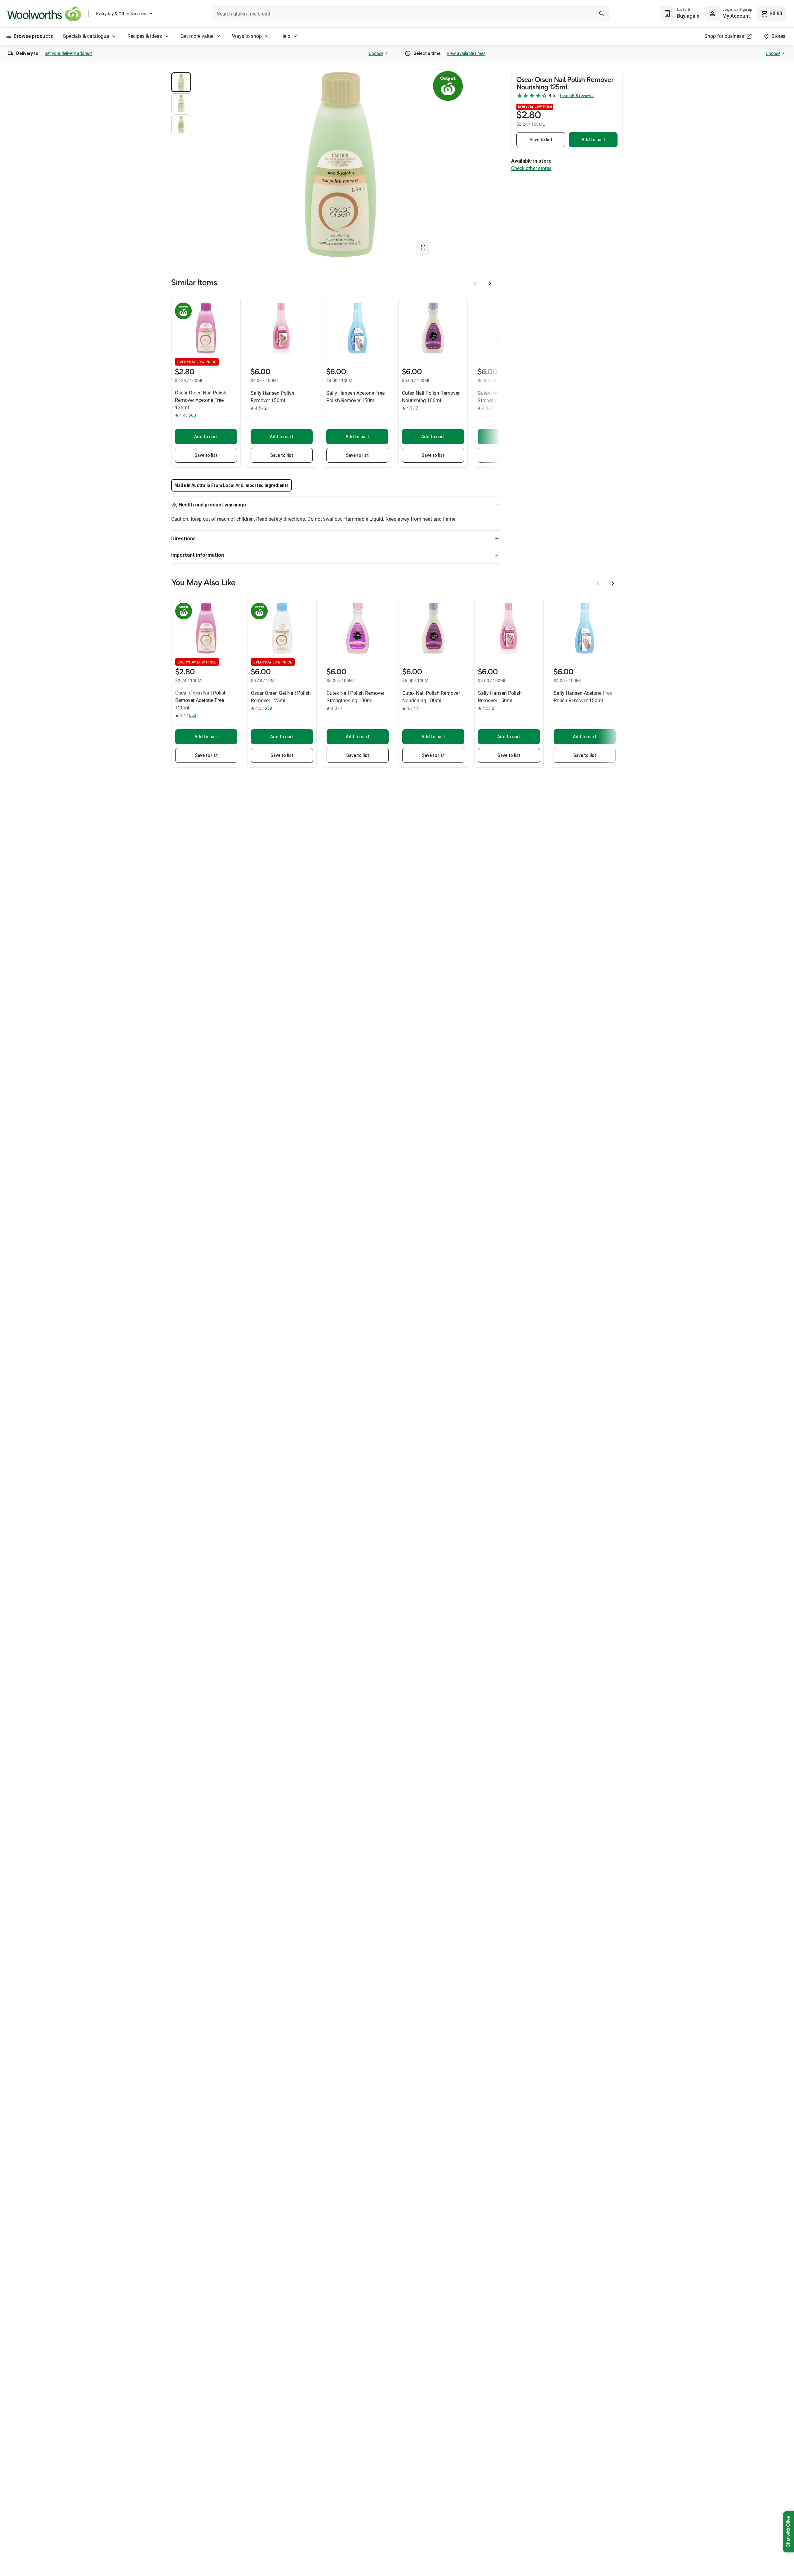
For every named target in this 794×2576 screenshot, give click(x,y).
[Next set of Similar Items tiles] (490, 283)
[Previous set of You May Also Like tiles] (598, 583)
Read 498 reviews (577, 96)
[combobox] (410, 14)
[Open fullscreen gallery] (423, 247)
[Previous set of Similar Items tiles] (475, 283)
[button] (181, 82)
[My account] (712, 14)
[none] (729, 14)
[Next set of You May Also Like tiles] (613, 583)
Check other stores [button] (531, 168)
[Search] (601, 14)
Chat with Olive (788, 2532)
